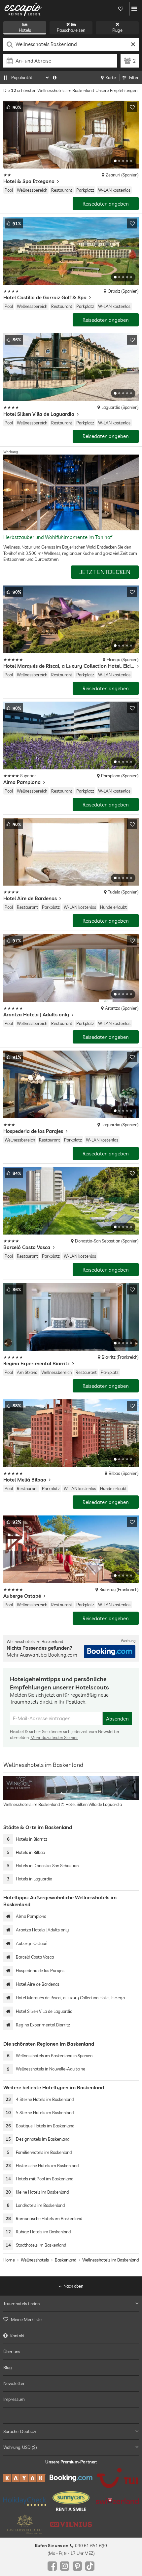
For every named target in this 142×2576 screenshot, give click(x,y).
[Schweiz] (117, 2501)
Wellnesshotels (35, 2260)
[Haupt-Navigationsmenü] (134, 9)
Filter (134, 77)
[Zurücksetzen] (133, 44)
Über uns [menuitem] (12, 2351)
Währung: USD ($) (20, 2447)
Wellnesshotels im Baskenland (110, 2260)
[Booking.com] (71, 2478)
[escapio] (23, 9)
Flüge (117, 30)
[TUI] (117, 2478)
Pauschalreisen (71, 30)
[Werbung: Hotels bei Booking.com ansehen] (110, 1652)
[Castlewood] (25, 2524)
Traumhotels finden (21, 2304)
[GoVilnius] (71, 2524)
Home (9, 2260)
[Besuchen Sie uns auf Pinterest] (77, 2566)
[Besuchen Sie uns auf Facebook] (52, 2566)
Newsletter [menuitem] (14, 2383)
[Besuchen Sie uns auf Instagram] (65, 2566)
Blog (8, 2367)
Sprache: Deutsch (20, 2431)
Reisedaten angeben (106, 204)
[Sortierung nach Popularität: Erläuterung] (55, 77)
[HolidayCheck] (25, 2501)
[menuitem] (71, 2319)
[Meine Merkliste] (121, 9)
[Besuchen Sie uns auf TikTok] (90, 2566)
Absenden (117, 1719)
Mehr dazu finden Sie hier (54, 1737)
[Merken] (132, 107)
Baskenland (66, 2260)
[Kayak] (25, 2478)
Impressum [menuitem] (14, 2399)
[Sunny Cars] (71, 2501)
